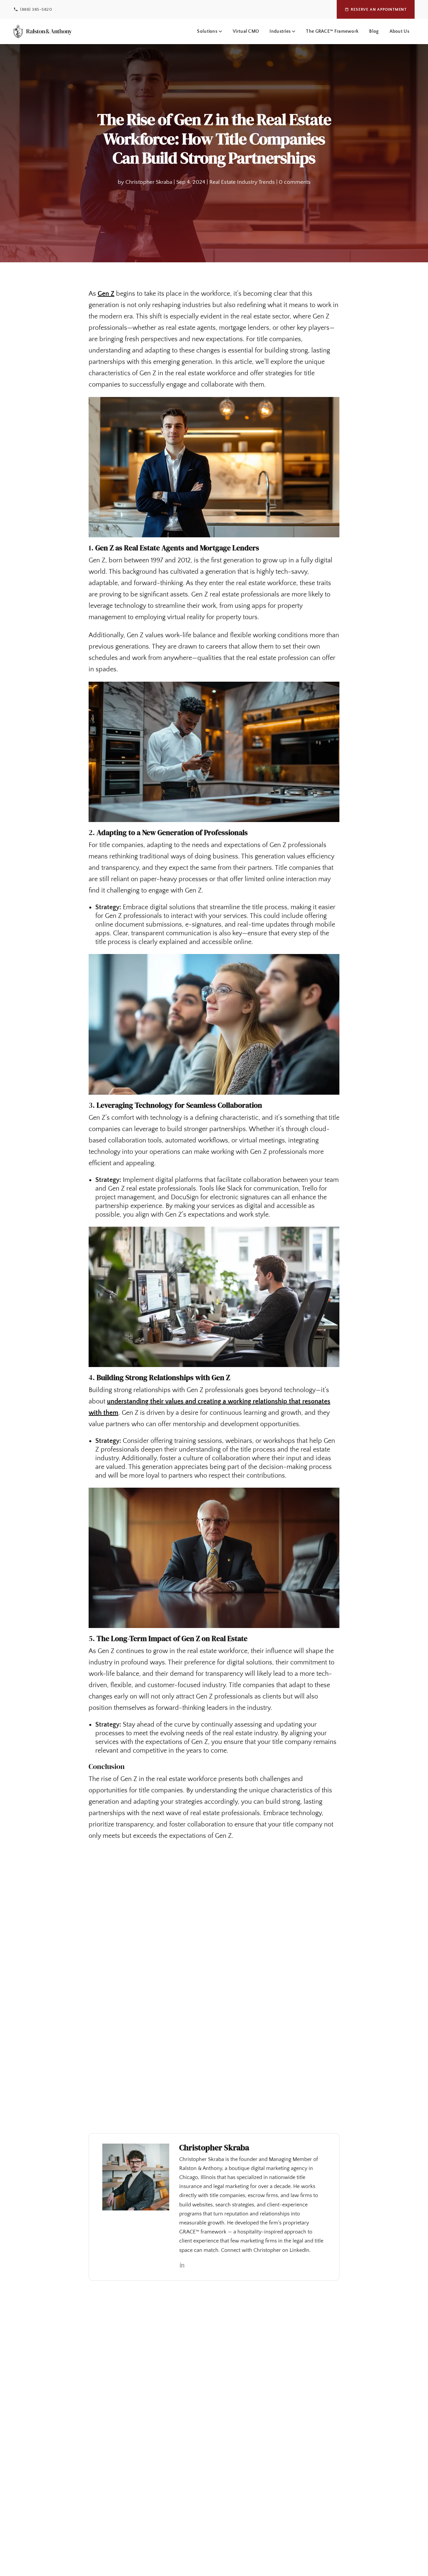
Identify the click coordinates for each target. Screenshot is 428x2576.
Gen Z (106, 294)
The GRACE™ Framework (332, 31)
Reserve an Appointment (379, 10)
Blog (374, 31)
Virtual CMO (246, 31)
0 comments (295, 182)
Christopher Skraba (149, 182)
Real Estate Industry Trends (242, 182)
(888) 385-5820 (36, 9)
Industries (280, 31)
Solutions (207, 31)
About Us (399, 31)
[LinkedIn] (182, 2266)
